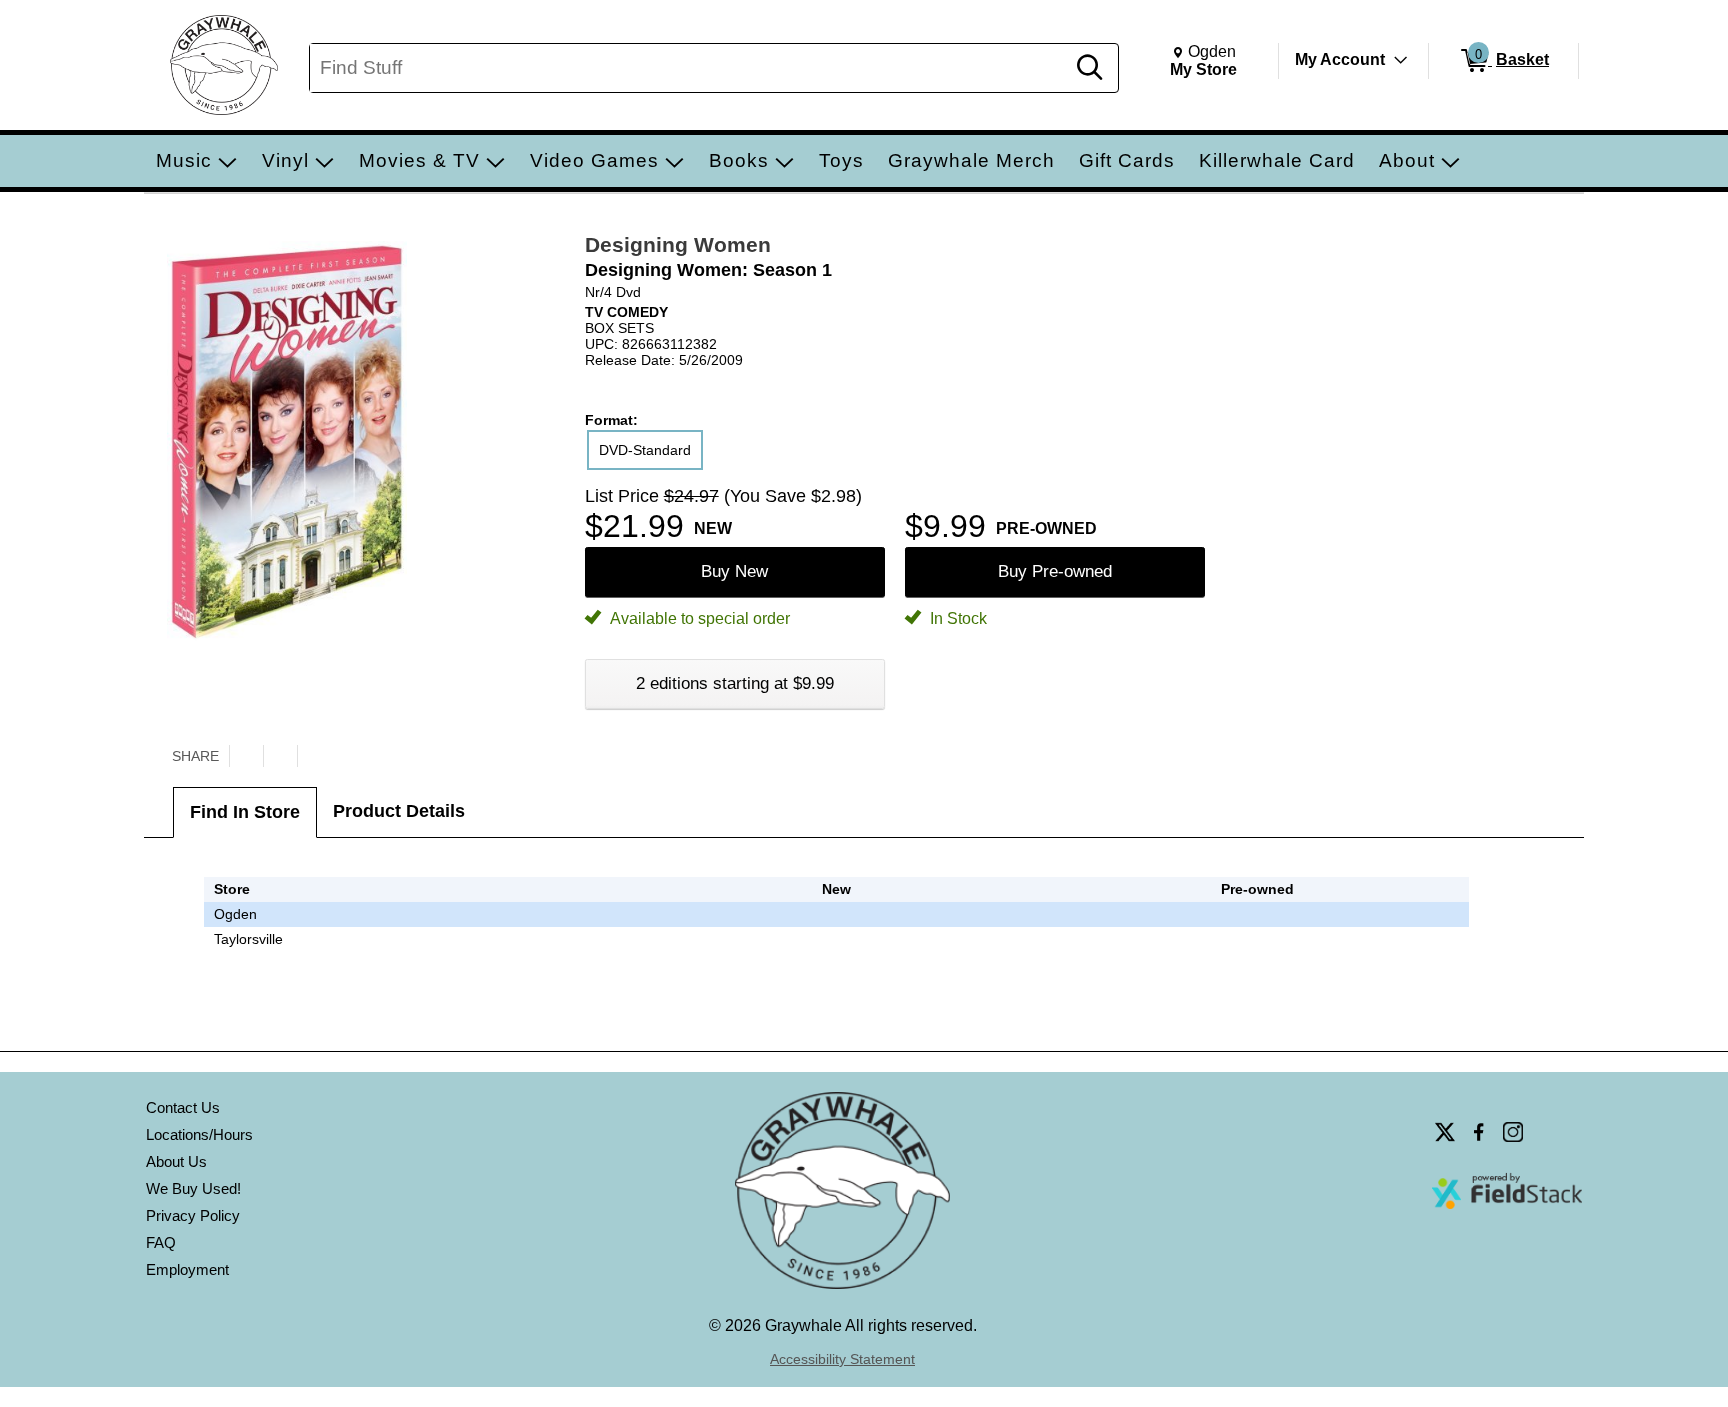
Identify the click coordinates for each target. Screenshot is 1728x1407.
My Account (1340, 59)
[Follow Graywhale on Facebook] (1479, 1132)
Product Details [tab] (399, 811)
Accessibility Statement (842, 1359)
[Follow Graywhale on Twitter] (1445, 1132)
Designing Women (678, 244)
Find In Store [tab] (245, 812)
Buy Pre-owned (1055, 571)
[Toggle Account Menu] (1401, 60)
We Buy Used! (193, 1188)
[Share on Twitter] (246, 756)
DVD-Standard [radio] (645, 450)
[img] (1258, 914)
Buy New (734, 571)
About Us (176, 1161)
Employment (187, 1269)
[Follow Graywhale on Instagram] (1513, 1132)
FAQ (161, 1242)
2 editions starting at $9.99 (735, 683)
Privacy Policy (193, 1215)
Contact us (183, 1107)
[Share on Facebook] (280, 756)
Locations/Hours (199, 1134)
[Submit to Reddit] (314, 756)
